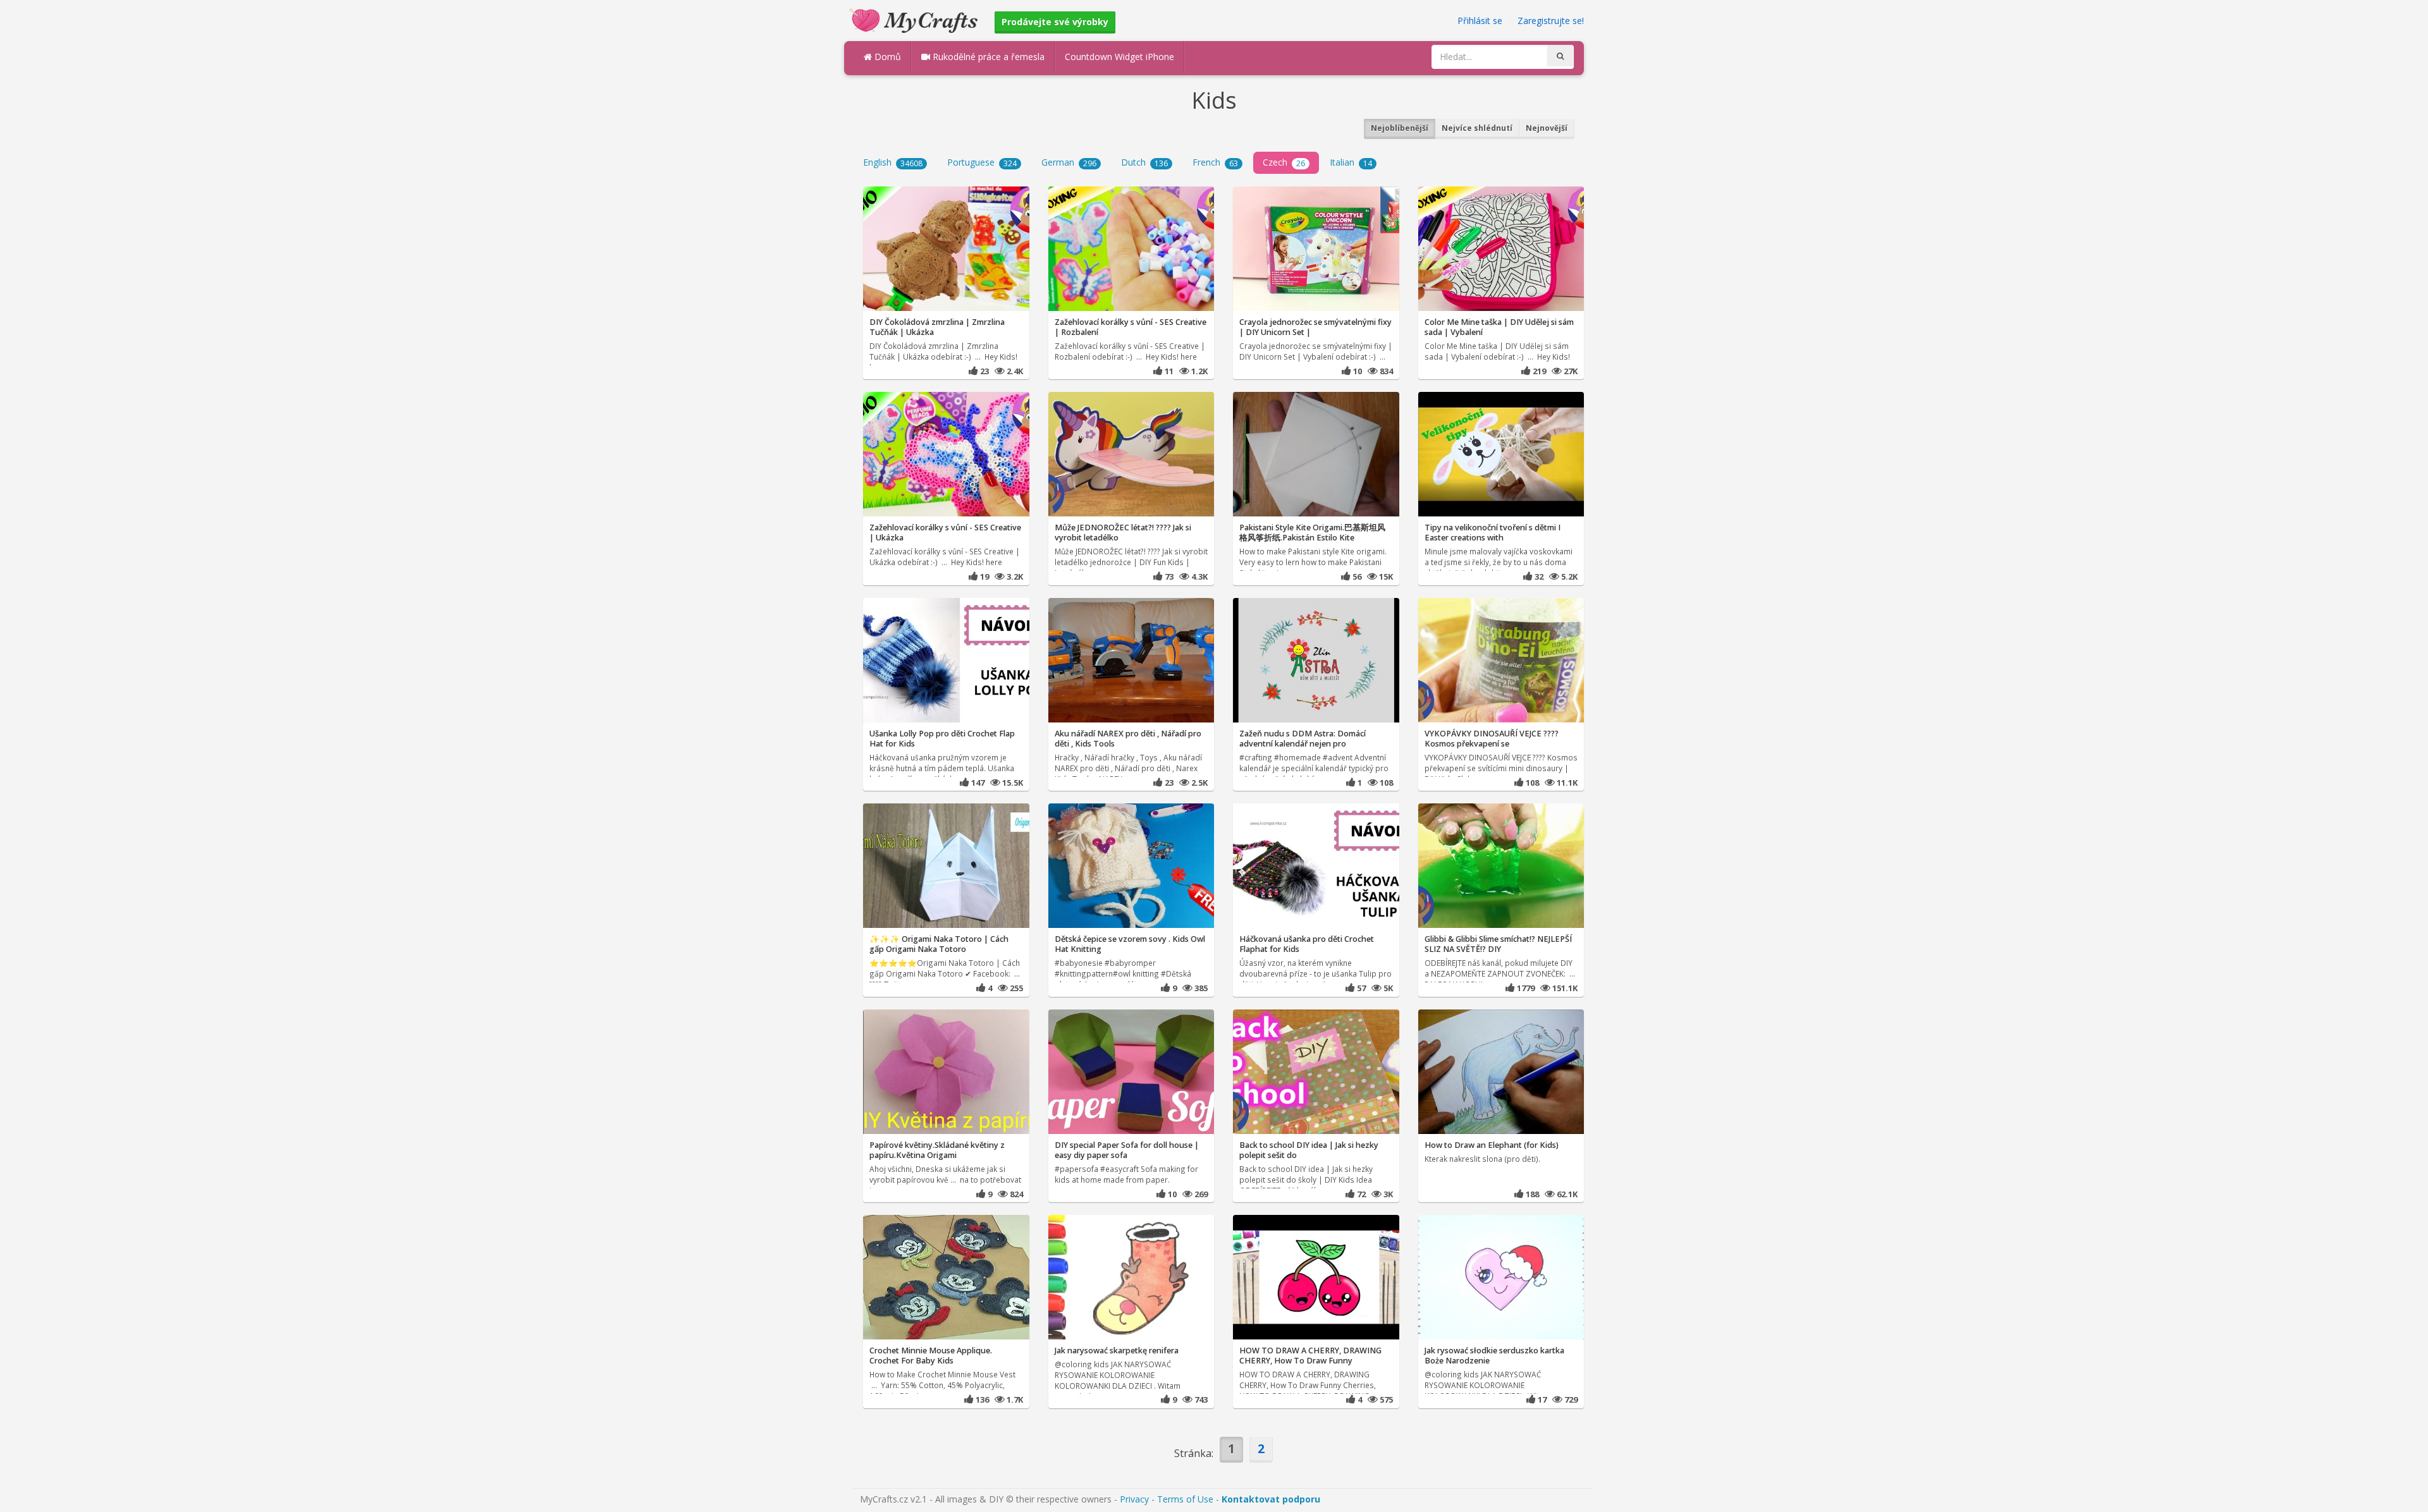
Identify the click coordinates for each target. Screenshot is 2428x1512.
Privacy (1134, 1499)
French (1215, 162)
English (893, 162)
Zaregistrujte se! (1551, 21)
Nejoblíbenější (1400, 128)
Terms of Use (1185, 1499)
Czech (1284, 162)
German (1069, 162)
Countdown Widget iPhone (1119, 57)
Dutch (1144, 162)
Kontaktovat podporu (1271, 1499)
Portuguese (982, 162)
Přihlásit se (1480, 21)
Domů (886, 57)
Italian (1351, 162)
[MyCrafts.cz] (915, 19)
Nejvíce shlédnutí (1477, 128)
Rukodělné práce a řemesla (987, 57)
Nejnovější (1547, 128)
